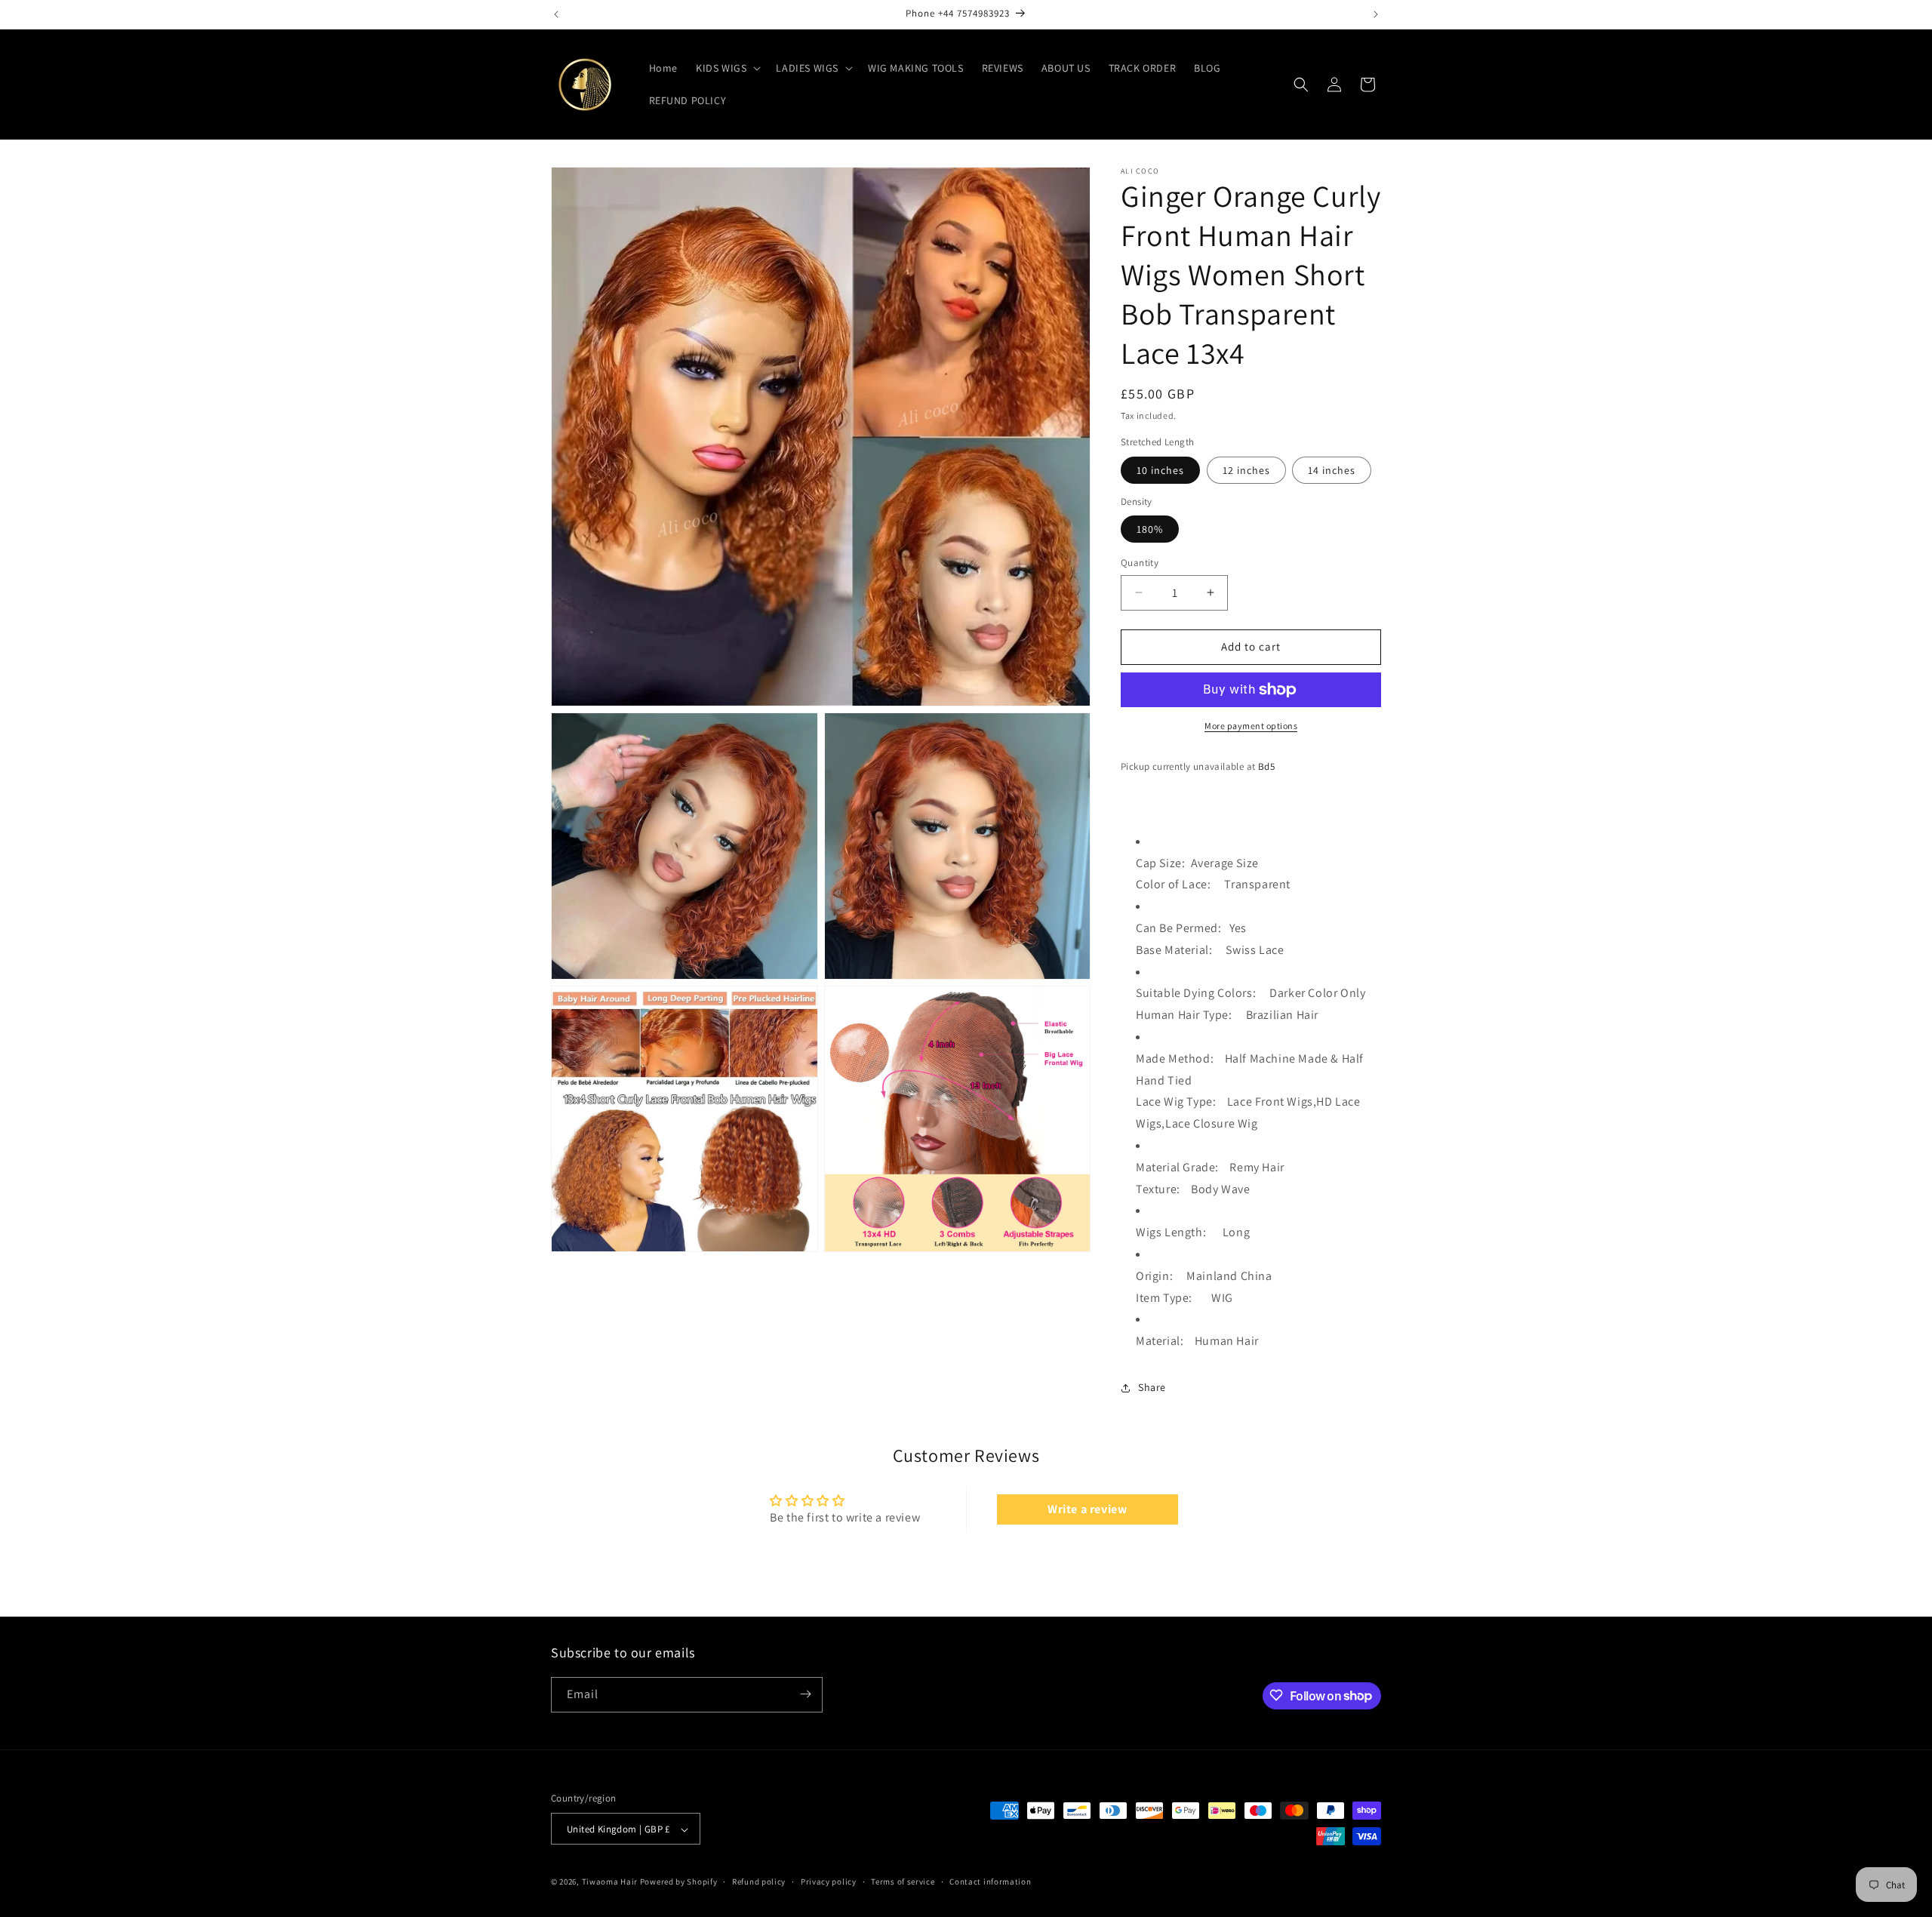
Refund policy (759, 1882)
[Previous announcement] (556, 14)
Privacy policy (829, 1882)
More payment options (1251, 726)
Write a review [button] (1087, 1509)
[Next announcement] (1376, 14)
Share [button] (1152, 1387)
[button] (727, 68)
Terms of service (903, 1882)
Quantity (1140, 563)
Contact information (990, 1882)
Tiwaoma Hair (610, 1882)
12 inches (1246, 470)
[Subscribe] (805, 1694)
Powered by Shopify (679, 1882)
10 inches (1160, 470)
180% (1150, 529)
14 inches (1332, 470)
